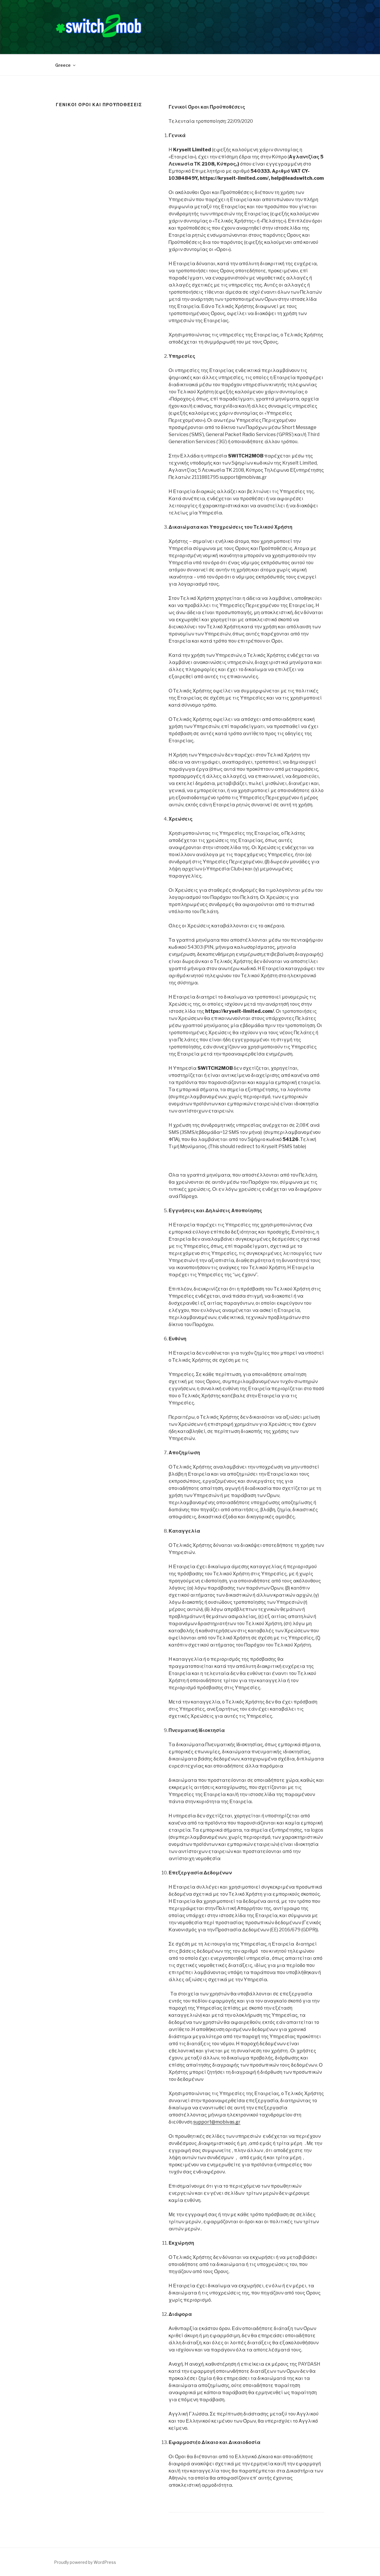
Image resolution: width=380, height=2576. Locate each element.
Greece (63, 65)
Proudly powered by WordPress (85, 2562)
